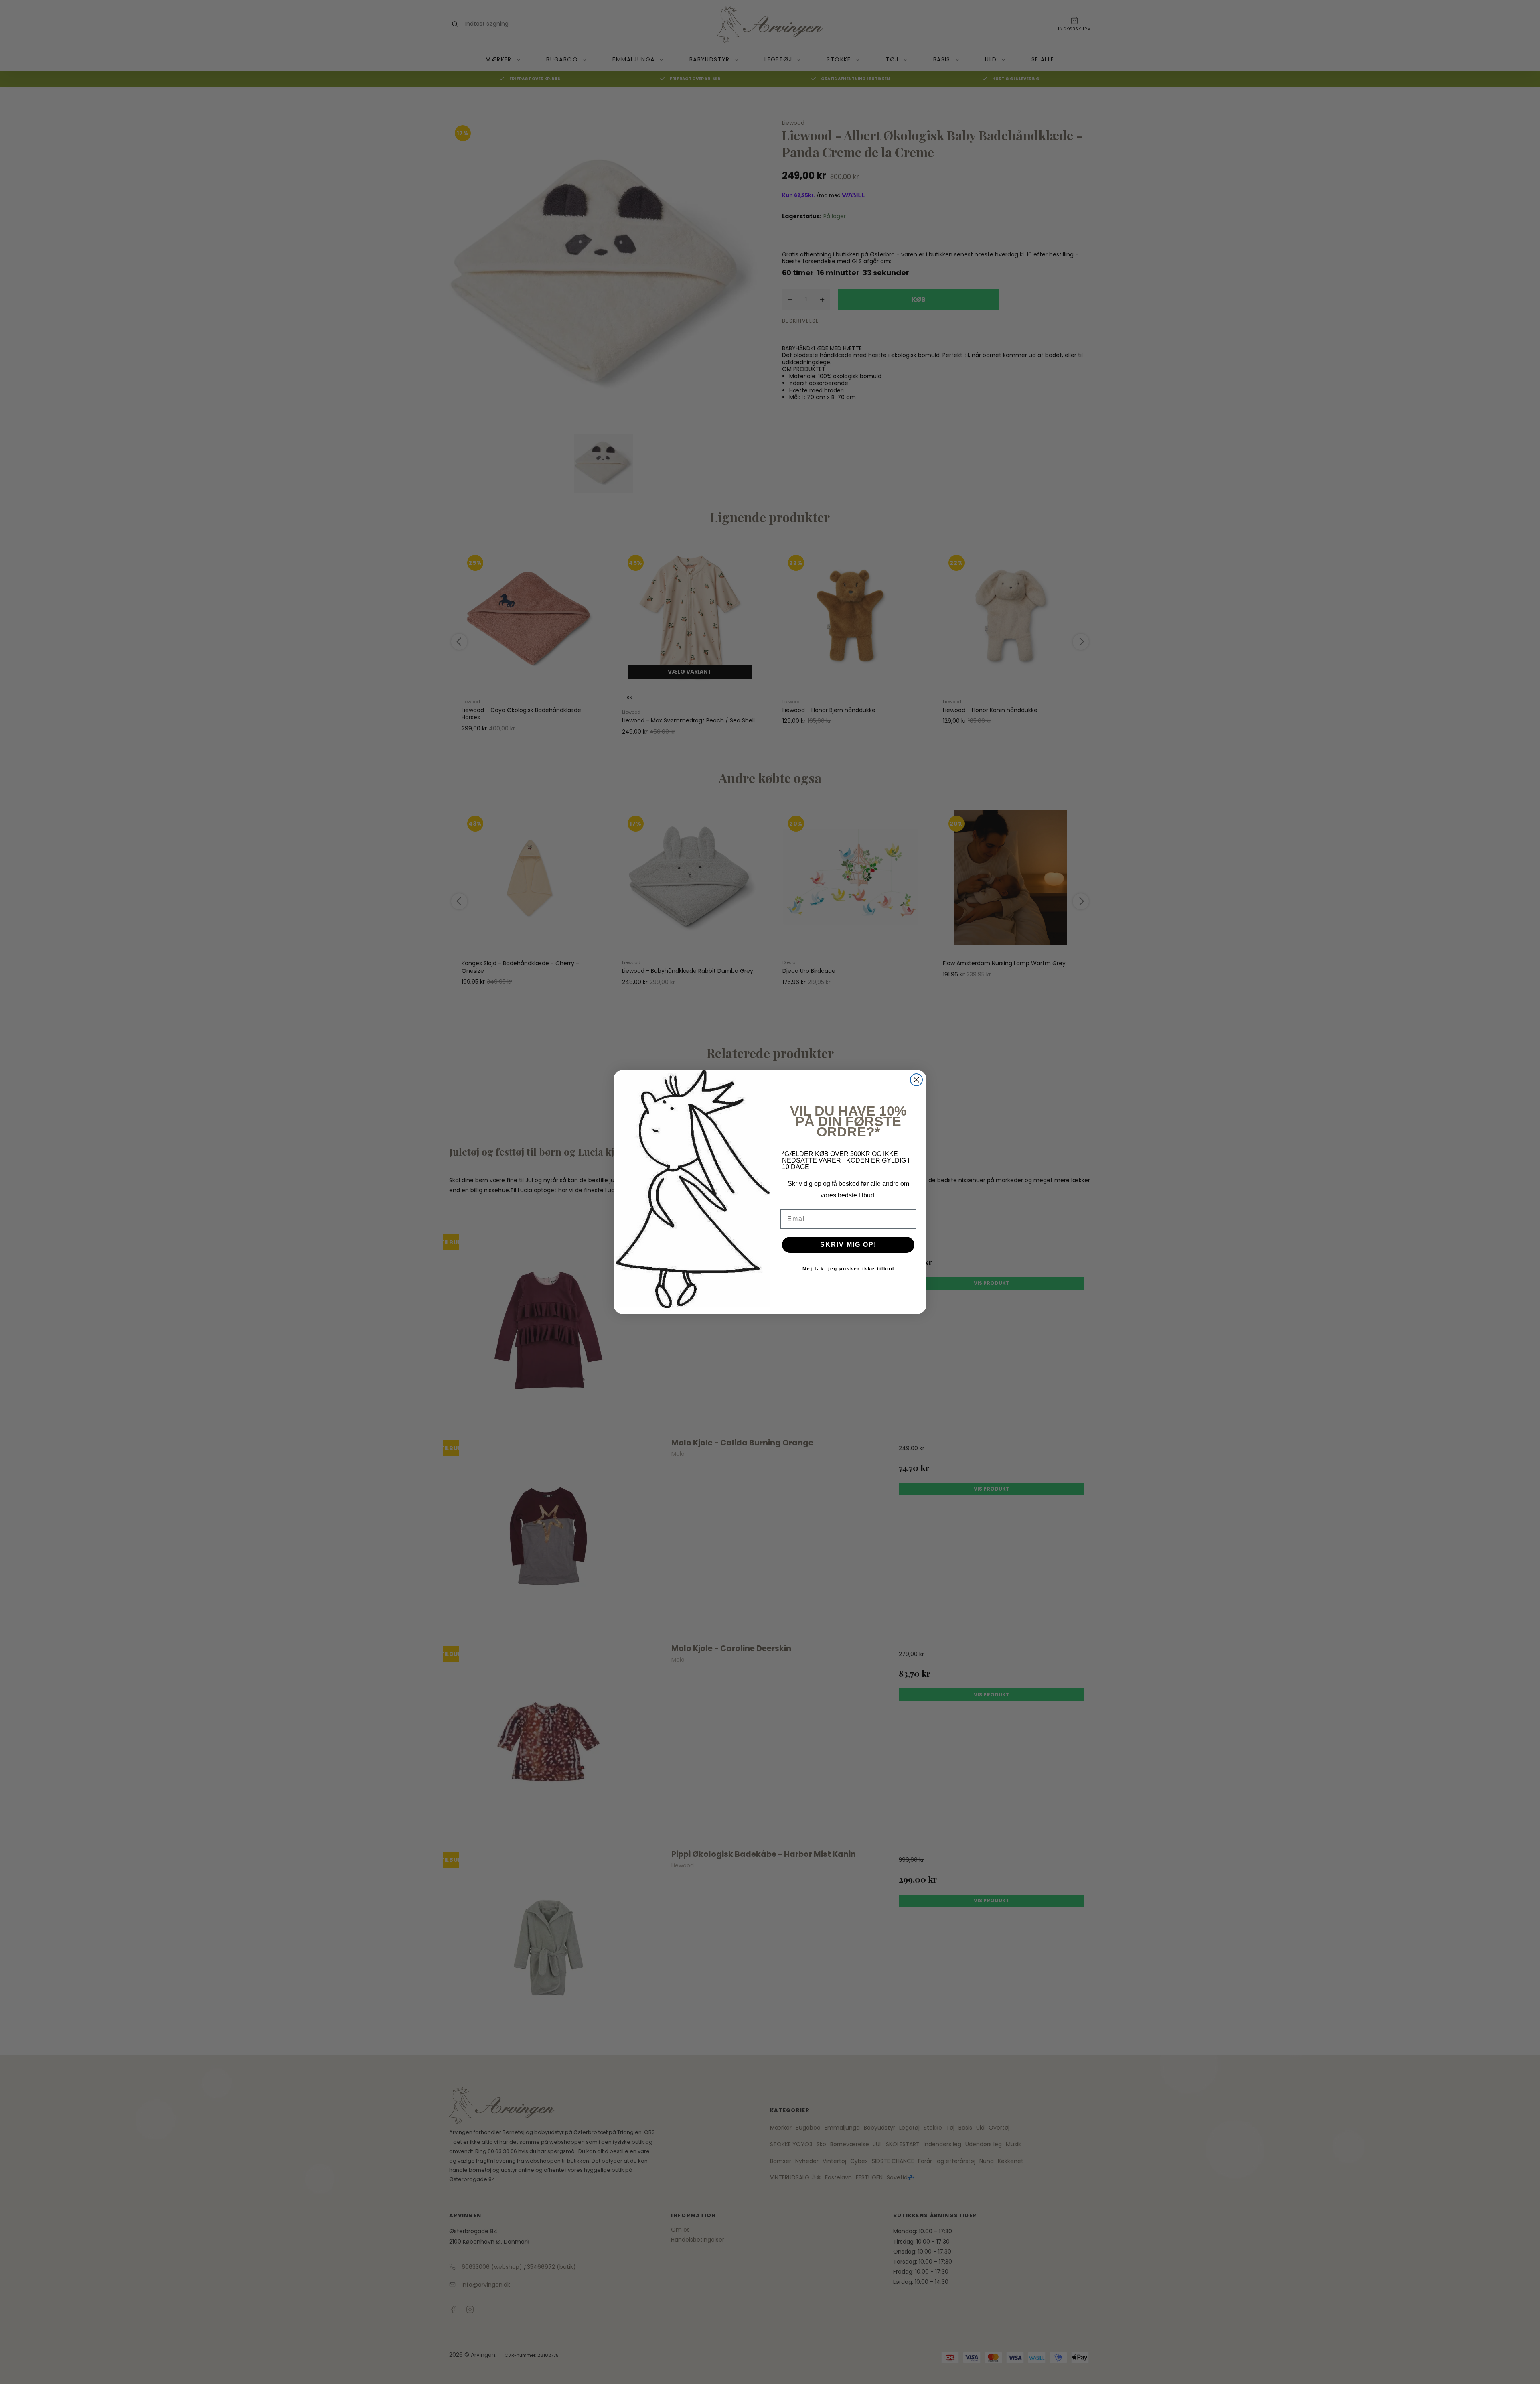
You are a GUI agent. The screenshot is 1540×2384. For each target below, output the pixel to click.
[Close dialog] (916, 1080)
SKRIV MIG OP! (848, 1245)
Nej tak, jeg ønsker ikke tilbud (848, 1269)
